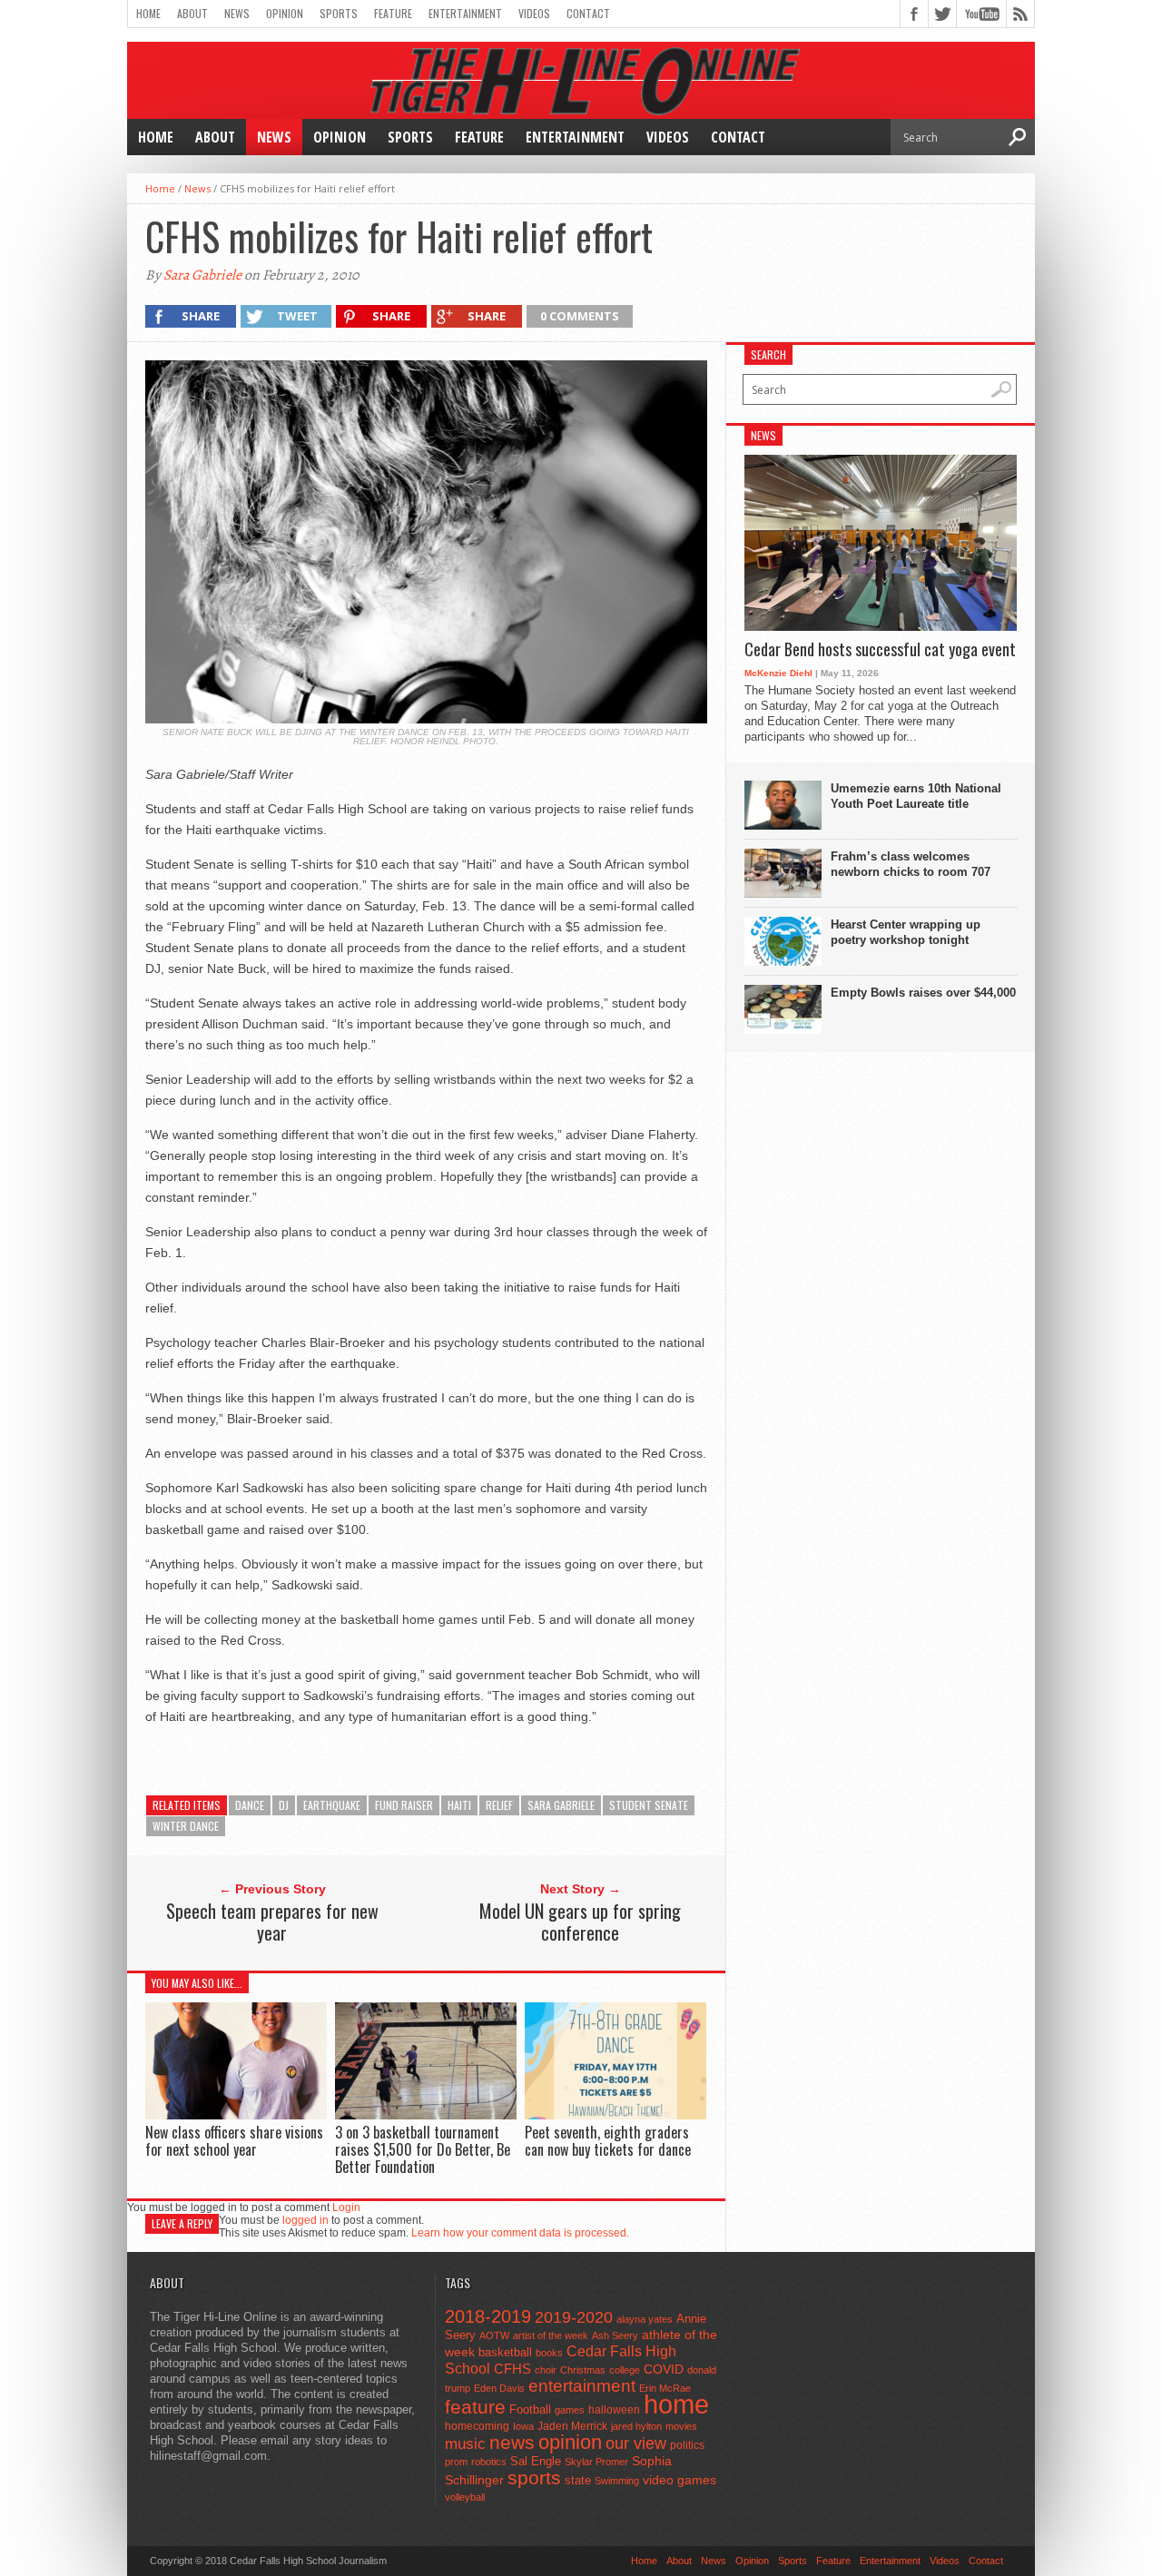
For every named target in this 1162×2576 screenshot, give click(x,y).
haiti (459, 1805)
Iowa (523, 2426)
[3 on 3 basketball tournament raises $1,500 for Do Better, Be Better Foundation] (426, 2114)
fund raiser (404, 1805)
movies (681, 2426)
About (192, 13)
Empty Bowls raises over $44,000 (923, 993)
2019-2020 (574, 2317)
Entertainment (465, 13)
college (625, 2370)
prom (456, 2462)
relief (499, 1805)
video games (679, 2480)
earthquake (332, 1805)
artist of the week (551, 2335)
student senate (649, 1805)
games (570, 2410)
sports (534, 2478)
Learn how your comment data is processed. (520, 2233)
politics (687, 2445)
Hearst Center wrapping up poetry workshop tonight (906, 932)
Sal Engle (536, 2461)
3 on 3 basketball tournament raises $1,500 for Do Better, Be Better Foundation (423, 2149)
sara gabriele (561, 1805)
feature (475, 2407)
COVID (664, 2369)
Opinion (285, 13)
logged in (305, 2220)
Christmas (583, 2370)
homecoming (477, 2426)
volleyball (465, 2497)
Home (148, 13)
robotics (489, 2462)
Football (530, 2409)
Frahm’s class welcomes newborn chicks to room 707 (911, 864)
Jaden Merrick (572, 2426)
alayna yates (645, 2319)
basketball (505, 2352)
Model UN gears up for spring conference (580, 1922)
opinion (570, 2442)
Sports (339, 13)
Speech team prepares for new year (272, 1922)
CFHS (512, 2369)
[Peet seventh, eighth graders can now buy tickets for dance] (615, 2114)
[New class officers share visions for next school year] (236, 2114)
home (676, 2404)
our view (636, 2443)
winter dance (186, 1826)
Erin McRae (665, 2388)
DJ (284, 1805)
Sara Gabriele (202, 275)
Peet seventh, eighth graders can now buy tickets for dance (608, 2141)
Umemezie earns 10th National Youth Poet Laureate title (916, 796)
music (465, 2444)
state (578, 2480)
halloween (614, 2410)
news (512, 2443)
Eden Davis (499, 2388)
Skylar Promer (596, 2462)
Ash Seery (615, 2335)
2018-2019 (488, 2316)
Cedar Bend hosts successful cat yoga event (880, 650)
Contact (588, 13)
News (237, 13)
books (549, 2353)
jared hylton (636, 2426)
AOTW (494, 2335)
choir (546, 2370)
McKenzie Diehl (778, 673)
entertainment (582, 2386)
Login (346, 2207)
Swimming (617, 2481)
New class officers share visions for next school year (234, 2141)
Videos (534, 13)
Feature (393, 13)
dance (250, 1805)
